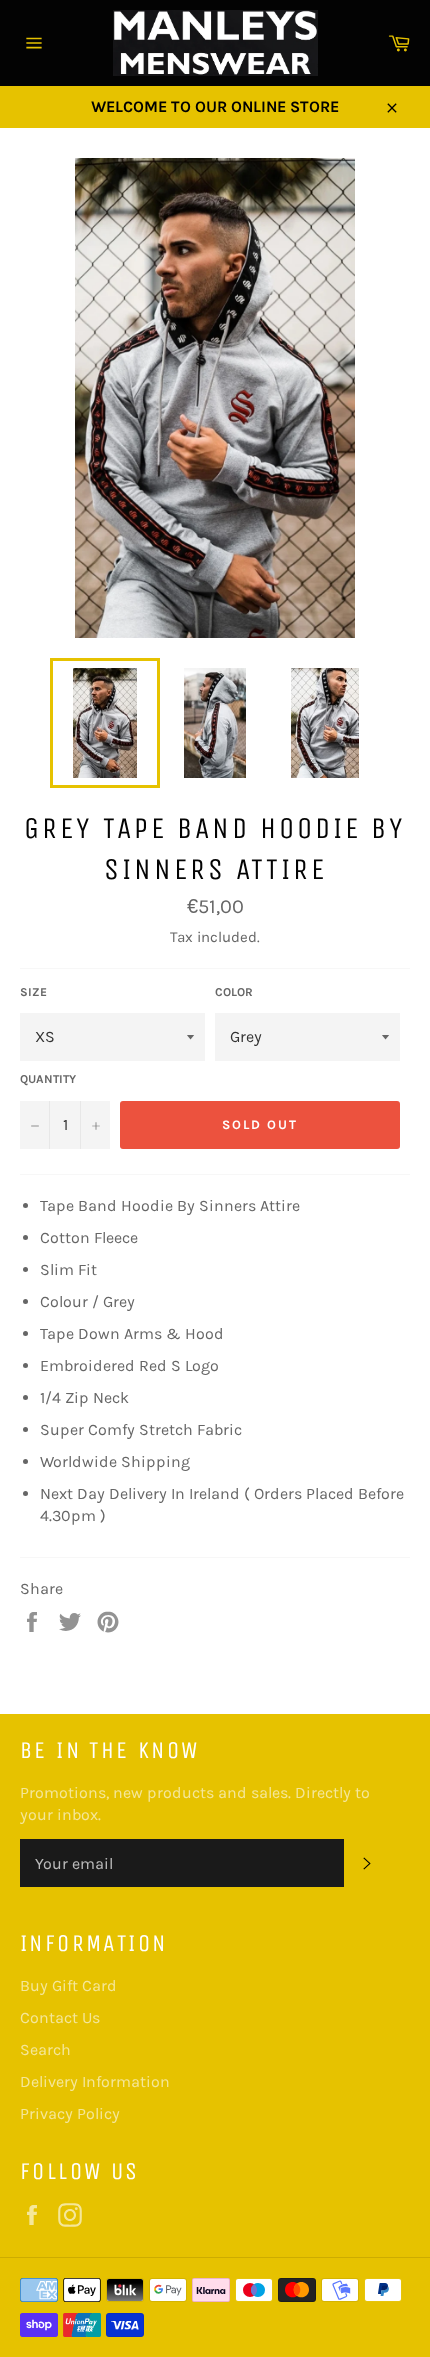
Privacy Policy (70, 2113)
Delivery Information (95, 2081)
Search (45, 2049)
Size (33, 992)
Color (234, 992)
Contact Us (60, 2017)
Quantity (48, 1079)
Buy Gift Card (68, 1985)
